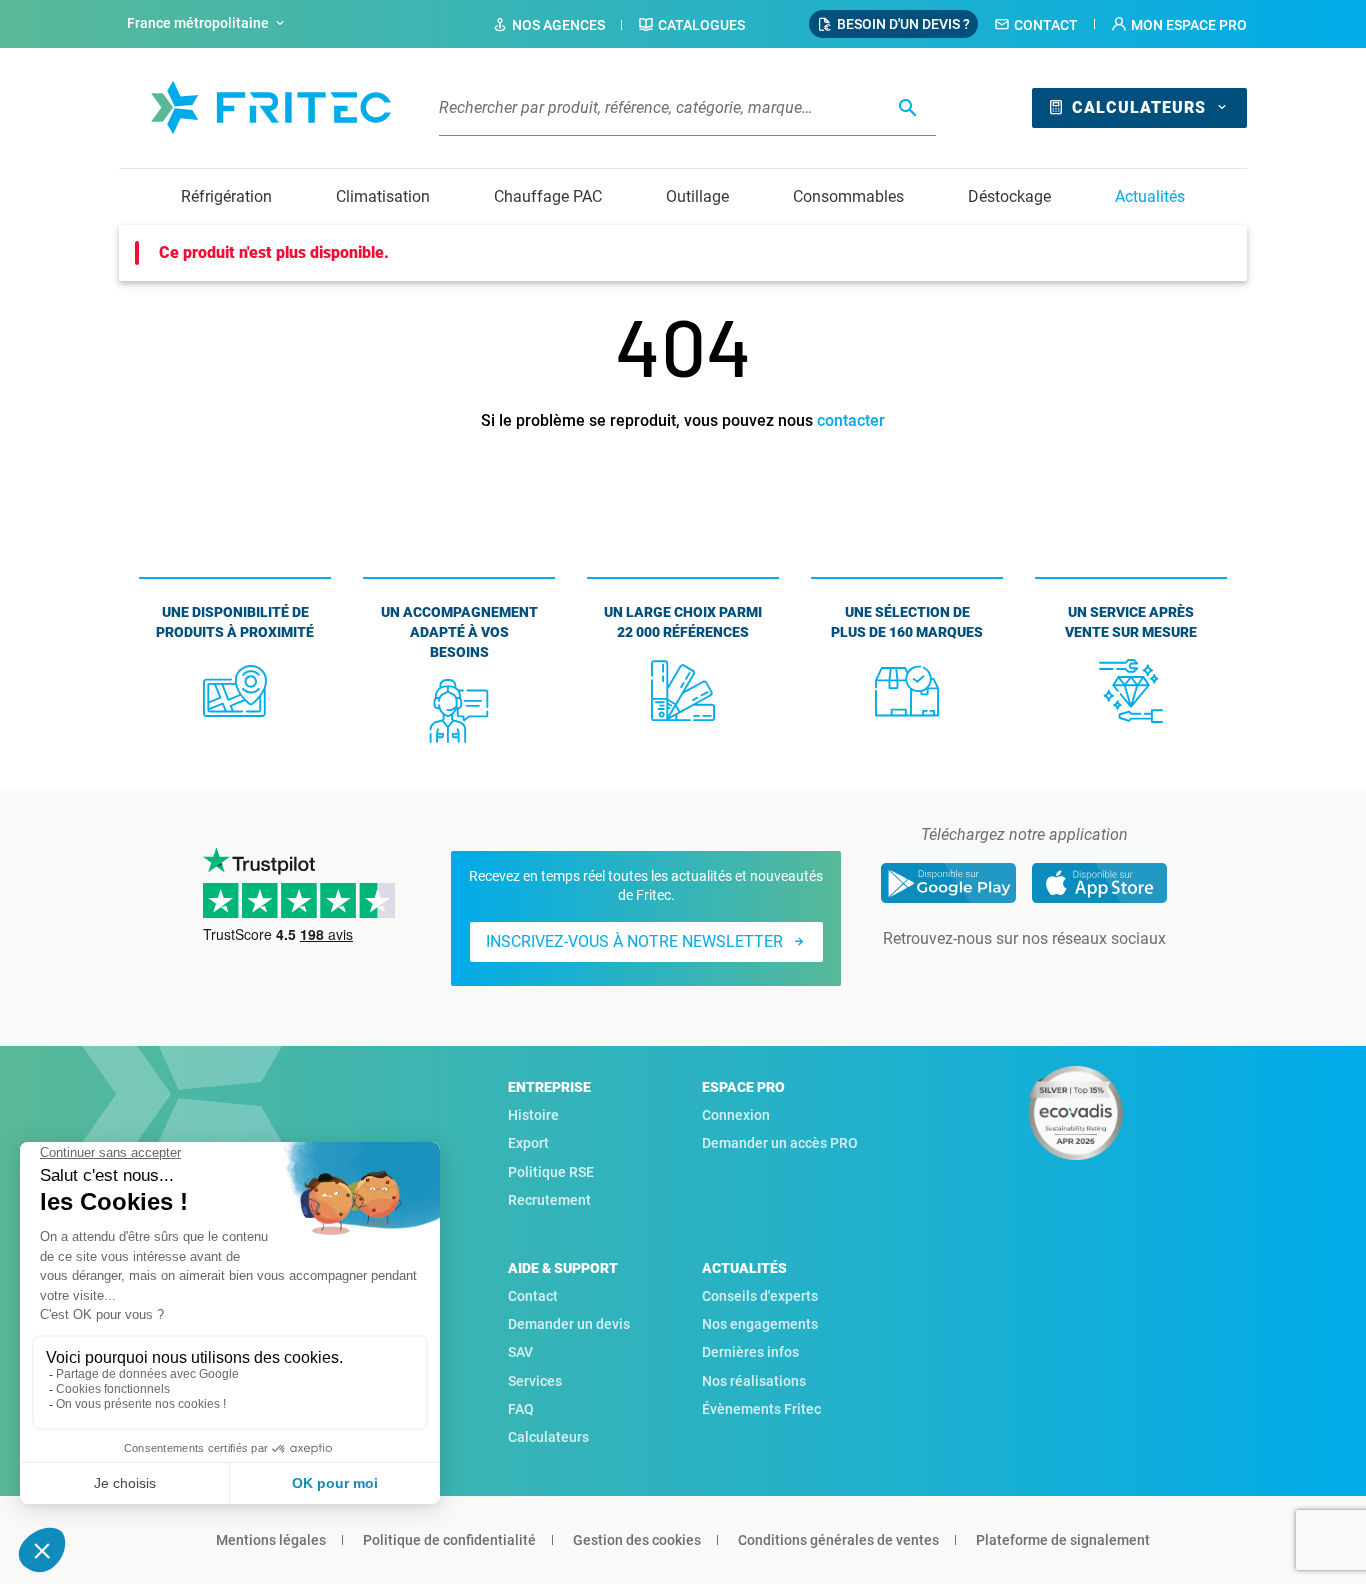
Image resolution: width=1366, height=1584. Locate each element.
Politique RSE (551, 1172)
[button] (1179, 25)
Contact (1046, 25)
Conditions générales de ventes (838, 1540)
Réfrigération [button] (226, 196)
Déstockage (1009, 196)
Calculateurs (1139, 107)
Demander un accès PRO (780, 1143)
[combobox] (208, 24)
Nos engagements (760, 1324)
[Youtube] (1052, 979)
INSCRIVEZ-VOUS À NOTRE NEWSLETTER (634, 941)
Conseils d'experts (760, 1296)
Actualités (1150, 196)
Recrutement (549, 1200)
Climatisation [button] (383, 196)
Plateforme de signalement (1063, 1540)
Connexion (736, 1115)
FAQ (521, 1409)
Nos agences (558, 25)
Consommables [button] (848, 196)
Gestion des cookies (637, 1540)
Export (528, 1143)
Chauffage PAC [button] (548, 196)
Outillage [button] (697, 196)
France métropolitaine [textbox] (198, 23)
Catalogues (701, 25)
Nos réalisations (754, 1381)
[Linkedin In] (996, 979)
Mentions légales (271, 1540)
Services (535, 1381)
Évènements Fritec (761, 1409)
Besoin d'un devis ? (903, 24)
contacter (851, 420)
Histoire (533, 1115)
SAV (520, 1352)
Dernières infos (750, 1352)
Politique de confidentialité (449, 1540)
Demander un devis (569, 1324)
